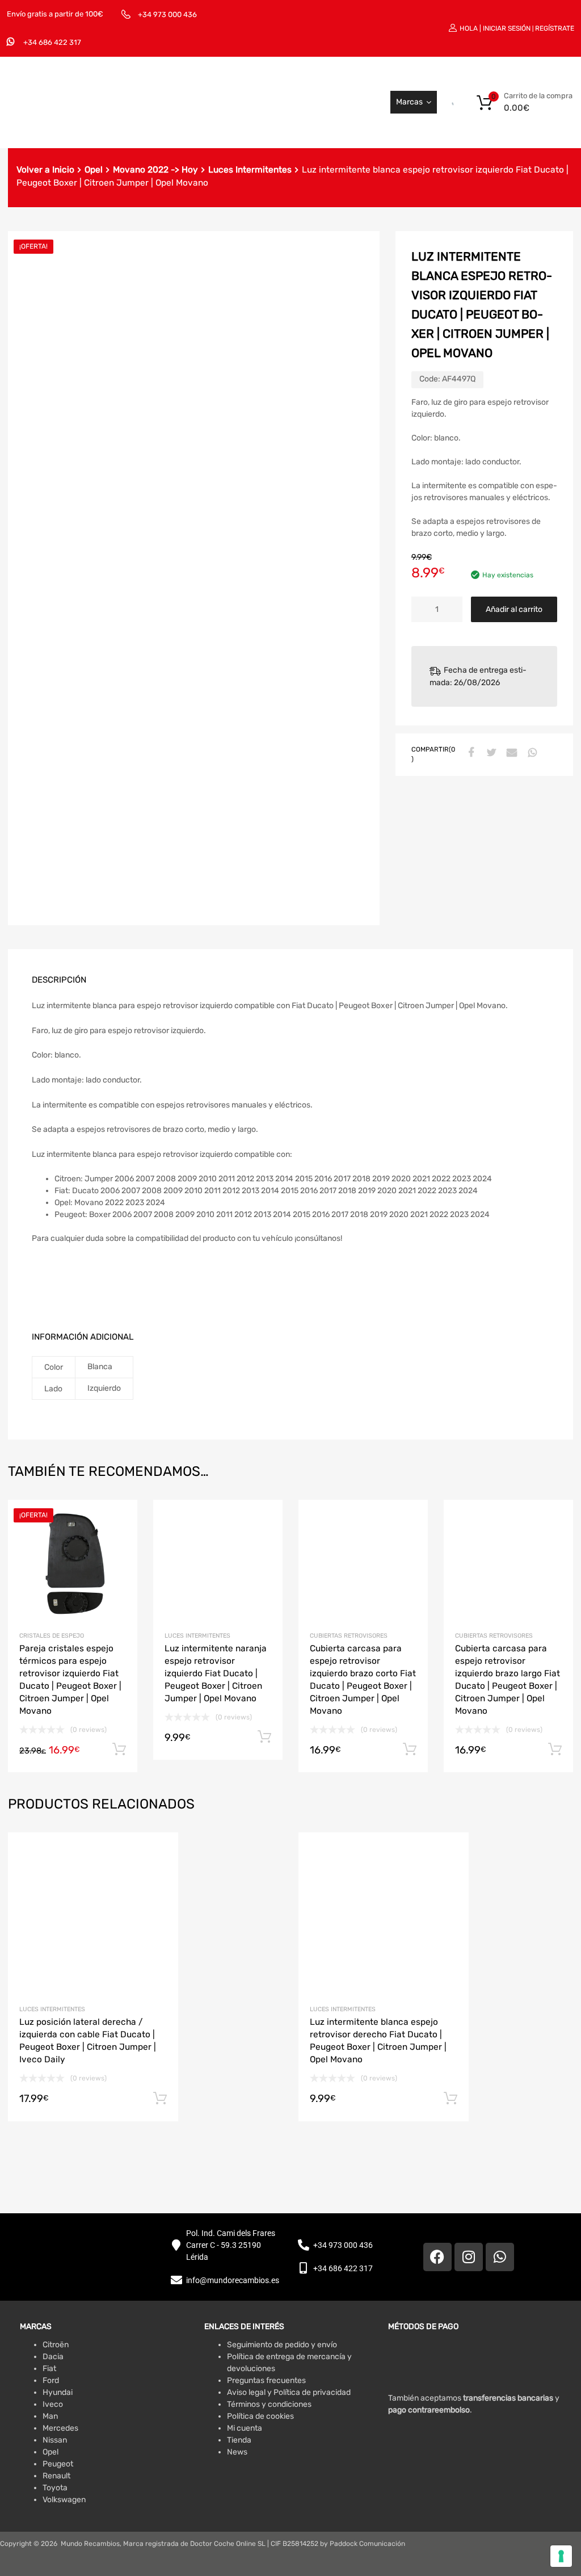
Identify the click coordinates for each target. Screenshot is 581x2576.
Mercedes (60, 2428)
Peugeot (58, 2464)
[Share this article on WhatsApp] (531, 753)
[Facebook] (437, 2257)
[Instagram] (469, 2257)
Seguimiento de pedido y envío (282, 2345)
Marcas (409, 102)
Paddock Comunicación (367, 2544)
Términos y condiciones (269, 2404)
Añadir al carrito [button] (119, 1750)
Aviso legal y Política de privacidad (289, 2392)
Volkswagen (64, 2500)
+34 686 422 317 (52, 42)
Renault (56, 2476)
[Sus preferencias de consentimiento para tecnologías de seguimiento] (561, 2556)
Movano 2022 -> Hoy (155, 170)
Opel (94, 170)
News (237, 2452)
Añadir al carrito (514, 609)
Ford (51, 2380)
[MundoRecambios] (88, 123)
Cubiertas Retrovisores (349, 1636)
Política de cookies (260, 2416)
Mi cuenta (245, 2428)
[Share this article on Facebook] (470, 753)
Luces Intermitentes (250, 170)
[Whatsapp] (500, 2257)
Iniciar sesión (507, 28)
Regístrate (555, 28)
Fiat (49, 2369)
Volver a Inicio (45, 170)
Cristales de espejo (52, 1636)
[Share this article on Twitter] (490, 753)
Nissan (55, 2440)
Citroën (56, 2345)
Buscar (441, 102)
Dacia (53, 2357)
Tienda (239, 2440)
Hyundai (58, 2392)
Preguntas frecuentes (266, 2380)
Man (50, 2416)
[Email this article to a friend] (511, 753)
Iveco (53, 2404)
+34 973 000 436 (167, 14)
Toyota (55, 2488)
